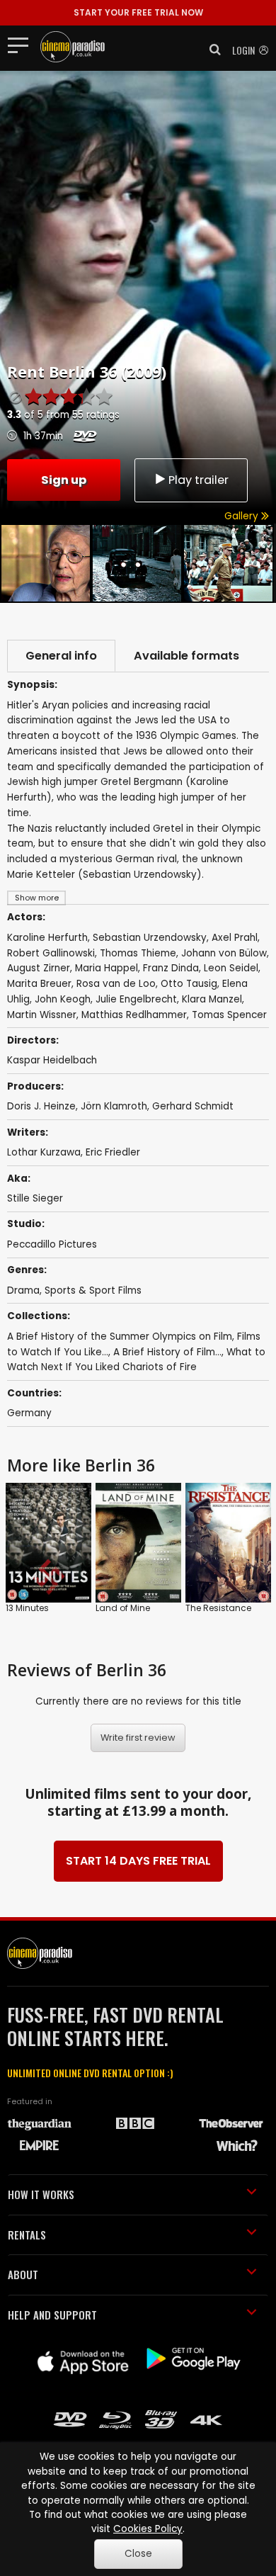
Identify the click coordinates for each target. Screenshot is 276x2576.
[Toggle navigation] (22, 45)
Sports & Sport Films (93, 1290)
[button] (211, 50)
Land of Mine (123, 1608)
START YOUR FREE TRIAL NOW (138, 12)
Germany (29, 1413)
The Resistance (218, 1608)
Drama (23, 1290)
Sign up (64, 480)
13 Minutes (27, 1608)
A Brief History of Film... (167, 1352)
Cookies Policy (148, 2529)
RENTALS (27, 2235)
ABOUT (23, 2274)
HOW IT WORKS (41, 2194)
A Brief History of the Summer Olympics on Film (120, 1337)
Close (138, 2554)
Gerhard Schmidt (193, 1106)
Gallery (243, 516)
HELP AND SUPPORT (52, 2315)
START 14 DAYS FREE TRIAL (138, 1861)
